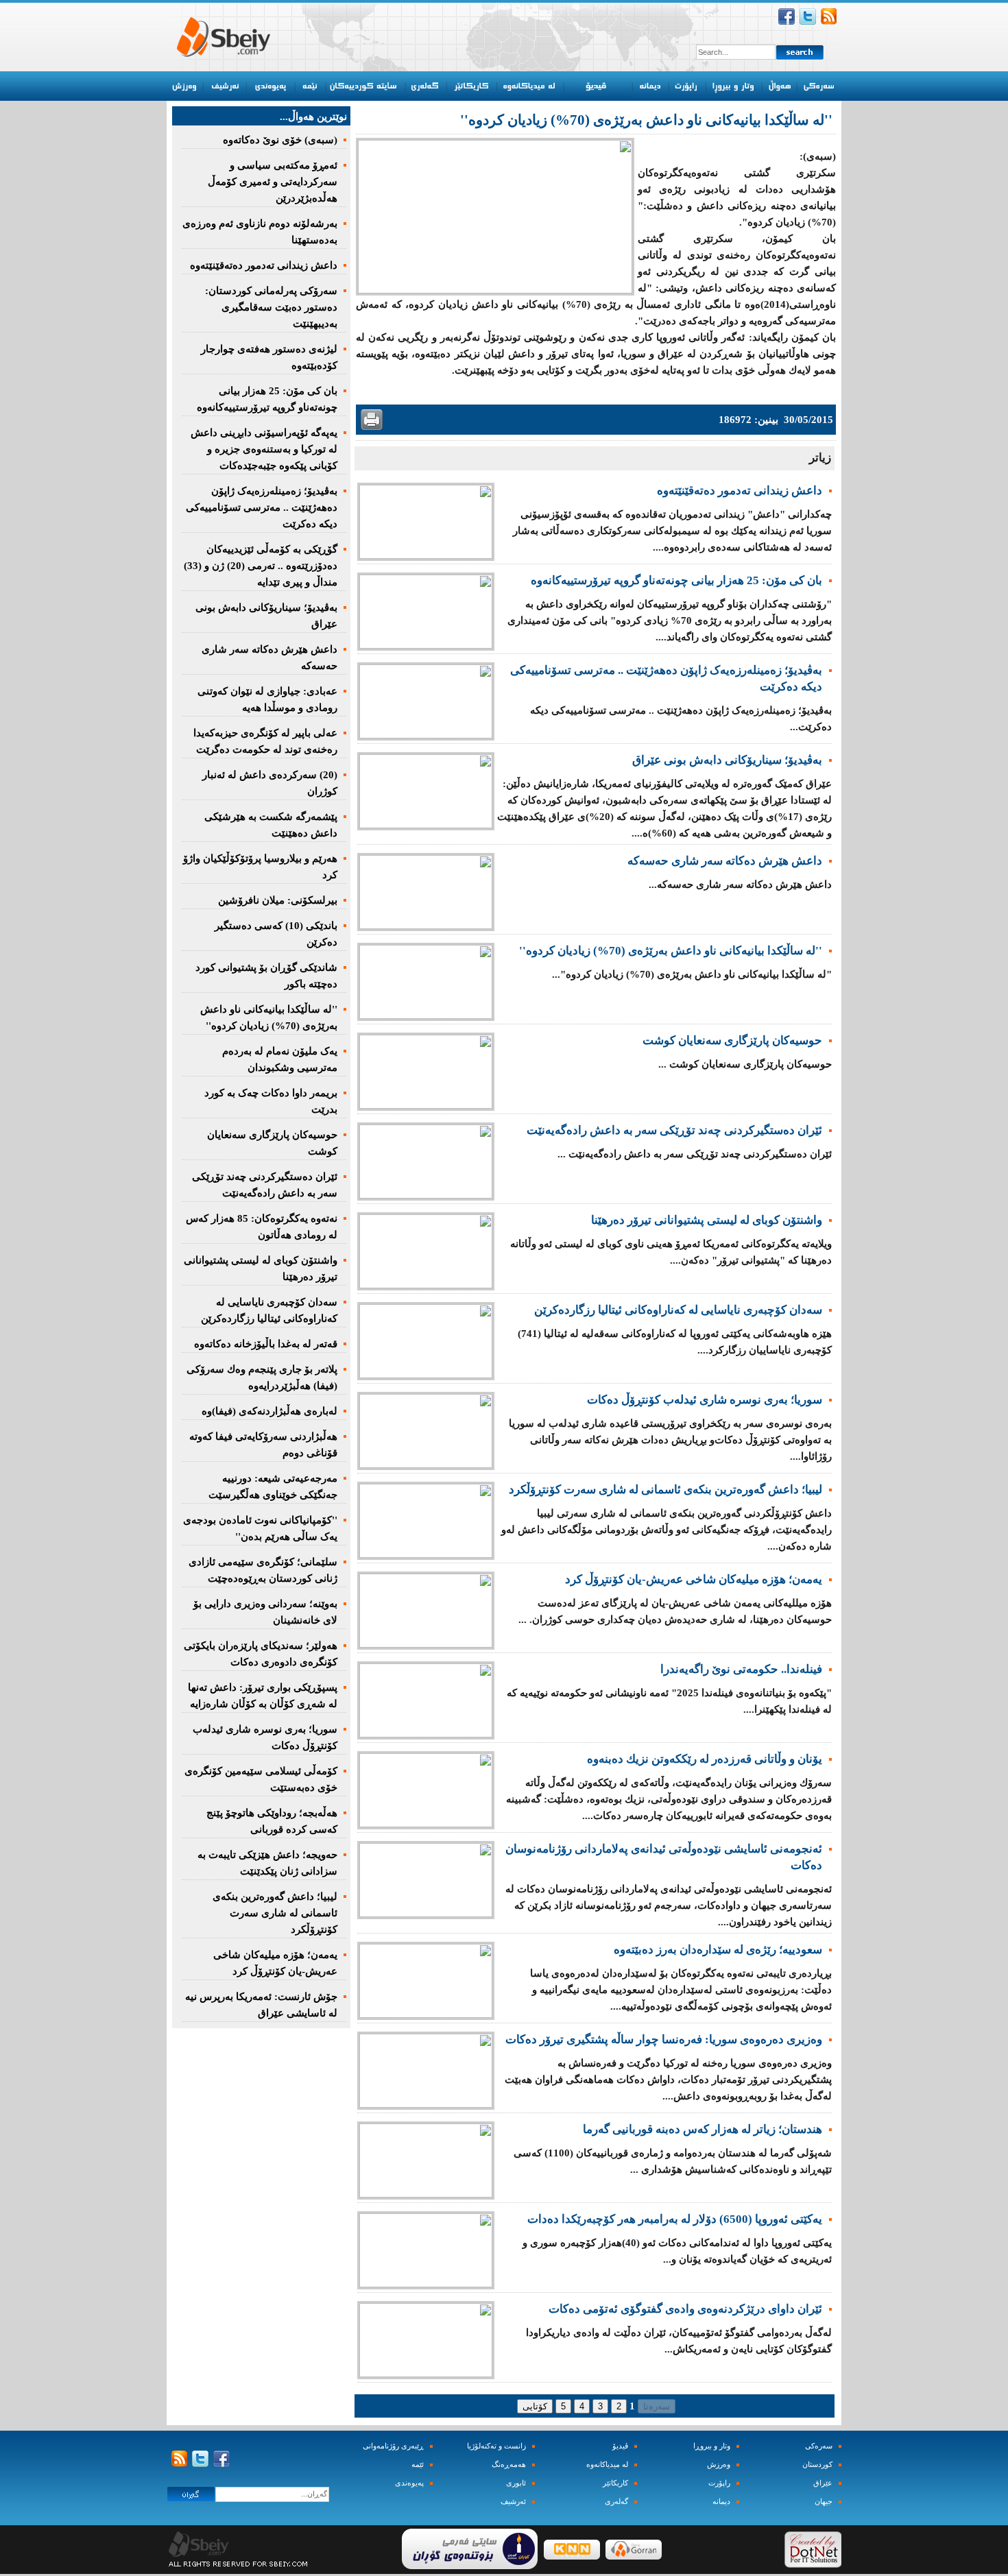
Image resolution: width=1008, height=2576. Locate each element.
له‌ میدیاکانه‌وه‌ (607, 2465)
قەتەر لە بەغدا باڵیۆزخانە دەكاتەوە (266, 1344)
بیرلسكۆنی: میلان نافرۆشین (278, 900)
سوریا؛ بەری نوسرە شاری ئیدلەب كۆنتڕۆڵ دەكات (705, 1400)
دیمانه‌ (721, 2502)
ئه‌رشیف (513, 2502)
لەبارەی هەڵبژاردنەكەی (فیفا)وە (269, 1411)
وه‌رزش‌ (719, 2465)
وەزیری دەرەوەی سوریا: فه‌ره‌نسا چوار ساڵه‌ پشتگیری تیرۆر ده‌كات (664, 2039)
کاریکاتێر (615, 2483)
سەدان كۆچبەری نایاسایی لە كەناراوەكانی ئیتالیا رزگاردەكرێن (678, 1310)
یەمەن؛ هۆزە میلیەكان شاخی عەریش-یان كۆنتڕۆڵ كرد (694, 1579)
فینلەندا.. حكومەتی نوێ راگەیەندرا (741, 1669)
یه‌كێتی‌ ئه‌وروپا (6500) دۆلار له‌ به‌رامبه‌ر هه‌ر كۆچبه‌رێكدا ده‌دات (675, 2219)
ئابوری (516, 2483)
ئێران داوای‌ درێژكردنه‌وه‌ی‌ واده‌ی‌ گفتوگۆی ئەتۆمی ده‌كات (685, 2309)
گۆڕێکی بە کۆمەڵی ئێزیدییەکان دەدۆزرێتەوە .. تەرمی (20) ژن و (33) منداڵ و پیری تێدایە (261, 566)
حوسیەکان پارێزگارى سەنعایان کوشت (732, 1040)
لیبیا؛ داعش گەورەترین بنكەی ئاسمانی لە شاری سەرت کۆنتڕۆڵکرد (665, 1490)
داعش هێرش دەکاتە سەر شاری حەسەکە (725, 861)
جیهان (824, 2502)
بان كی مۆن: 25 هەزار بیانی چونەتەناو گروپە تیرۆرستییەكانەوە (676, 580)
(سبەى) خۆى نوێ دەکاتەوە (280, 140)
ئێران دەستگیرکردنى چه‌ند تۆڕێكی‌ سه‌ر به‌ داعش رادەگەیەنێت (674, 1130)
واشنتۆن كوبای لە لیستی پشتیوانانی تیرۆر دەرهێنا (707, 1220)
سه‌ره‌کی (819, 2446)
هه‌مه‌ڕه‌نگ (509, 2465)
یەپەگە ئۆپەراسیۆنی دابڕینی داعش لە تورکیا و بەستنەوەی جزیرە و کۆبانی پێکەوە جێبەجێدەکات (264, 449)
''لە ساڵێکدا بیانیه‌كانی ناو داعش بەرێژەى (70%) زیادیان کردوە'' (671, 951)
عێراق (823, 2483)
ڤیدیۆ (620, 2446)
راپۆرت (719, 2483)
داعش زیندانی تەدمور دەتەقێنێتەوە (740, 491)
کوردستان (817, 2465)
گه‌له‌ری (616, 2502)
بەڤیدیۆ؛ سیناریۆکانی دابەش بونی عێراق (727, 760)
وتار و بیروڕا (712, 2446)
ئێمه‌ (418, 2465)
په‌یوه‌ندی (409, 2483)
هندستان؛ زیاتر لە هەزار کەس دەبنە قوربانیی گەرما (703, 2129)
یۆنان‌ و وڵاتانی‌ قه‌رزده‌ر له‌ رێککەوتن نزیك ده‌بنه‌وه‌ (705, 1759)
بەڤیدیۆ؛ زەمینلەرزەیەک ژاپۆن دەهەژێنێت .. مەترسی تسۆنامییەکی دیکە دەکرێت (262, 507)
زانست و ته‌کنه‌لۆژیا (496, 2446)
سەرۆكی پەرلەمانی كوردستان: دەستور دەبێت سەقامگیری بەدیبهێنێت (271, 307)
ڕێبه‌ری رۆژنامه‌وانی (393, 2446)
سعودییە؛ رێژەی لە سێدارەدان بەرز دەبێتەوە (718, 1950)
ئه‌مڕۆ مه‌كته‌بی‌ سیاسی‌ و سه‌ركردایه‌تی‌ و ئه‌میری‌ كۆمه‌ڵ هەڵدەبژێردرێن (273, 182)
